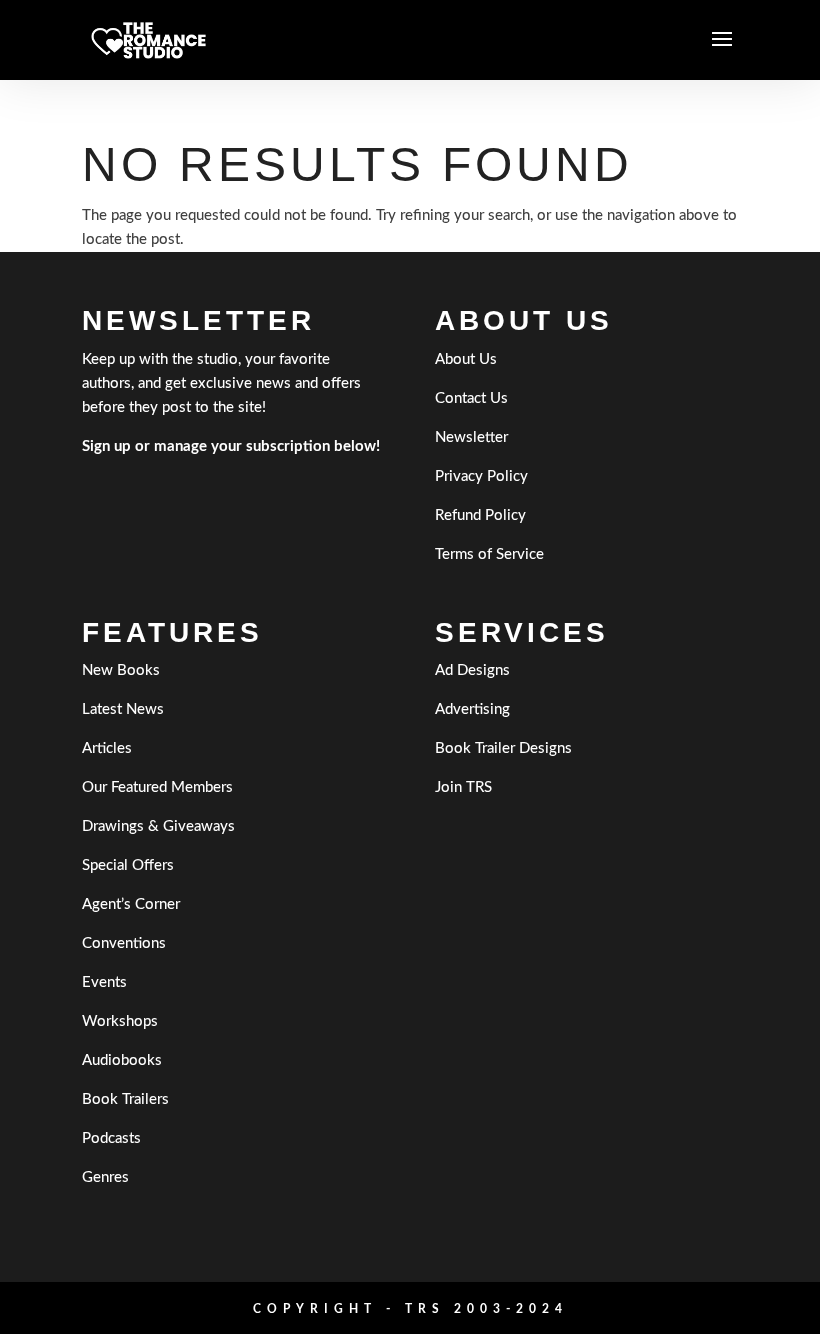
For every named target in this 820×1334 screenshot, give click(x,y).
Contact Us (471, 398)
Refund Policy (480, 515)
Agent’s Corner (131, 904)
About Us (466, 359)
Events (104, 982)
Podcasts (111, 1138)
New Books (121, 670)
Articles (107, 748)
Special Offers (128, 865)
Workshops (120, 1021)
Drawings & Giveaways (158, 826)
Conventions (124, 943)
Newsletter (471, 437)
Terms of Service (489, 554)
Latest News (123, 709)
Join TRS (463, 787)
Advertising (472, 709)
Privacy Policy (481, 476)
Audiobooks (122, 1060)
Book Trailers (125, 1099)
